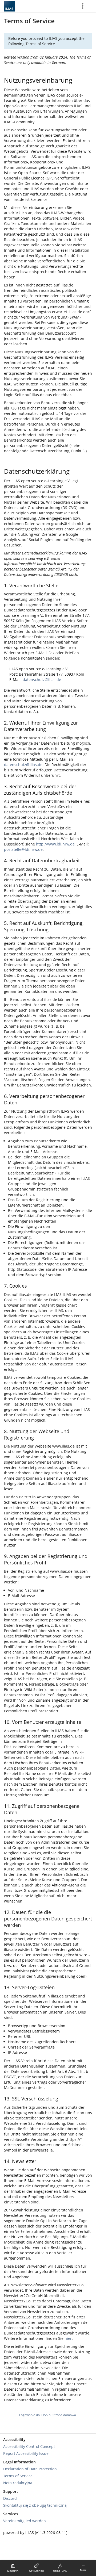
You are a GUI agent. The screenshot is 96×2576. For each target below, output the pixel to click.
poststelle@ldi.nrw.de (23, 849)
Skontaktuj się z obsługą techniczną (35, 2505)
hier (68, 2338)
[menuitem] (13, 2568)
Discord (10, 2498)
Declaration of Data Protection (30, 2469)
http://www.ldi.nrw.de (55, 844)
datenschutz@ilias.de (42, 680)
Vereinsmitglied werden (25, 2521)
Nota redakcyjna (18, 2483)
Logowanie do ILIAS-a (35, 2415)
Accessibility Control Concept (29, 2446)
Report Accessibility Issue (26, 2453)
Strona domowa (64, 2415)
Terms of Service (18, 2476)
